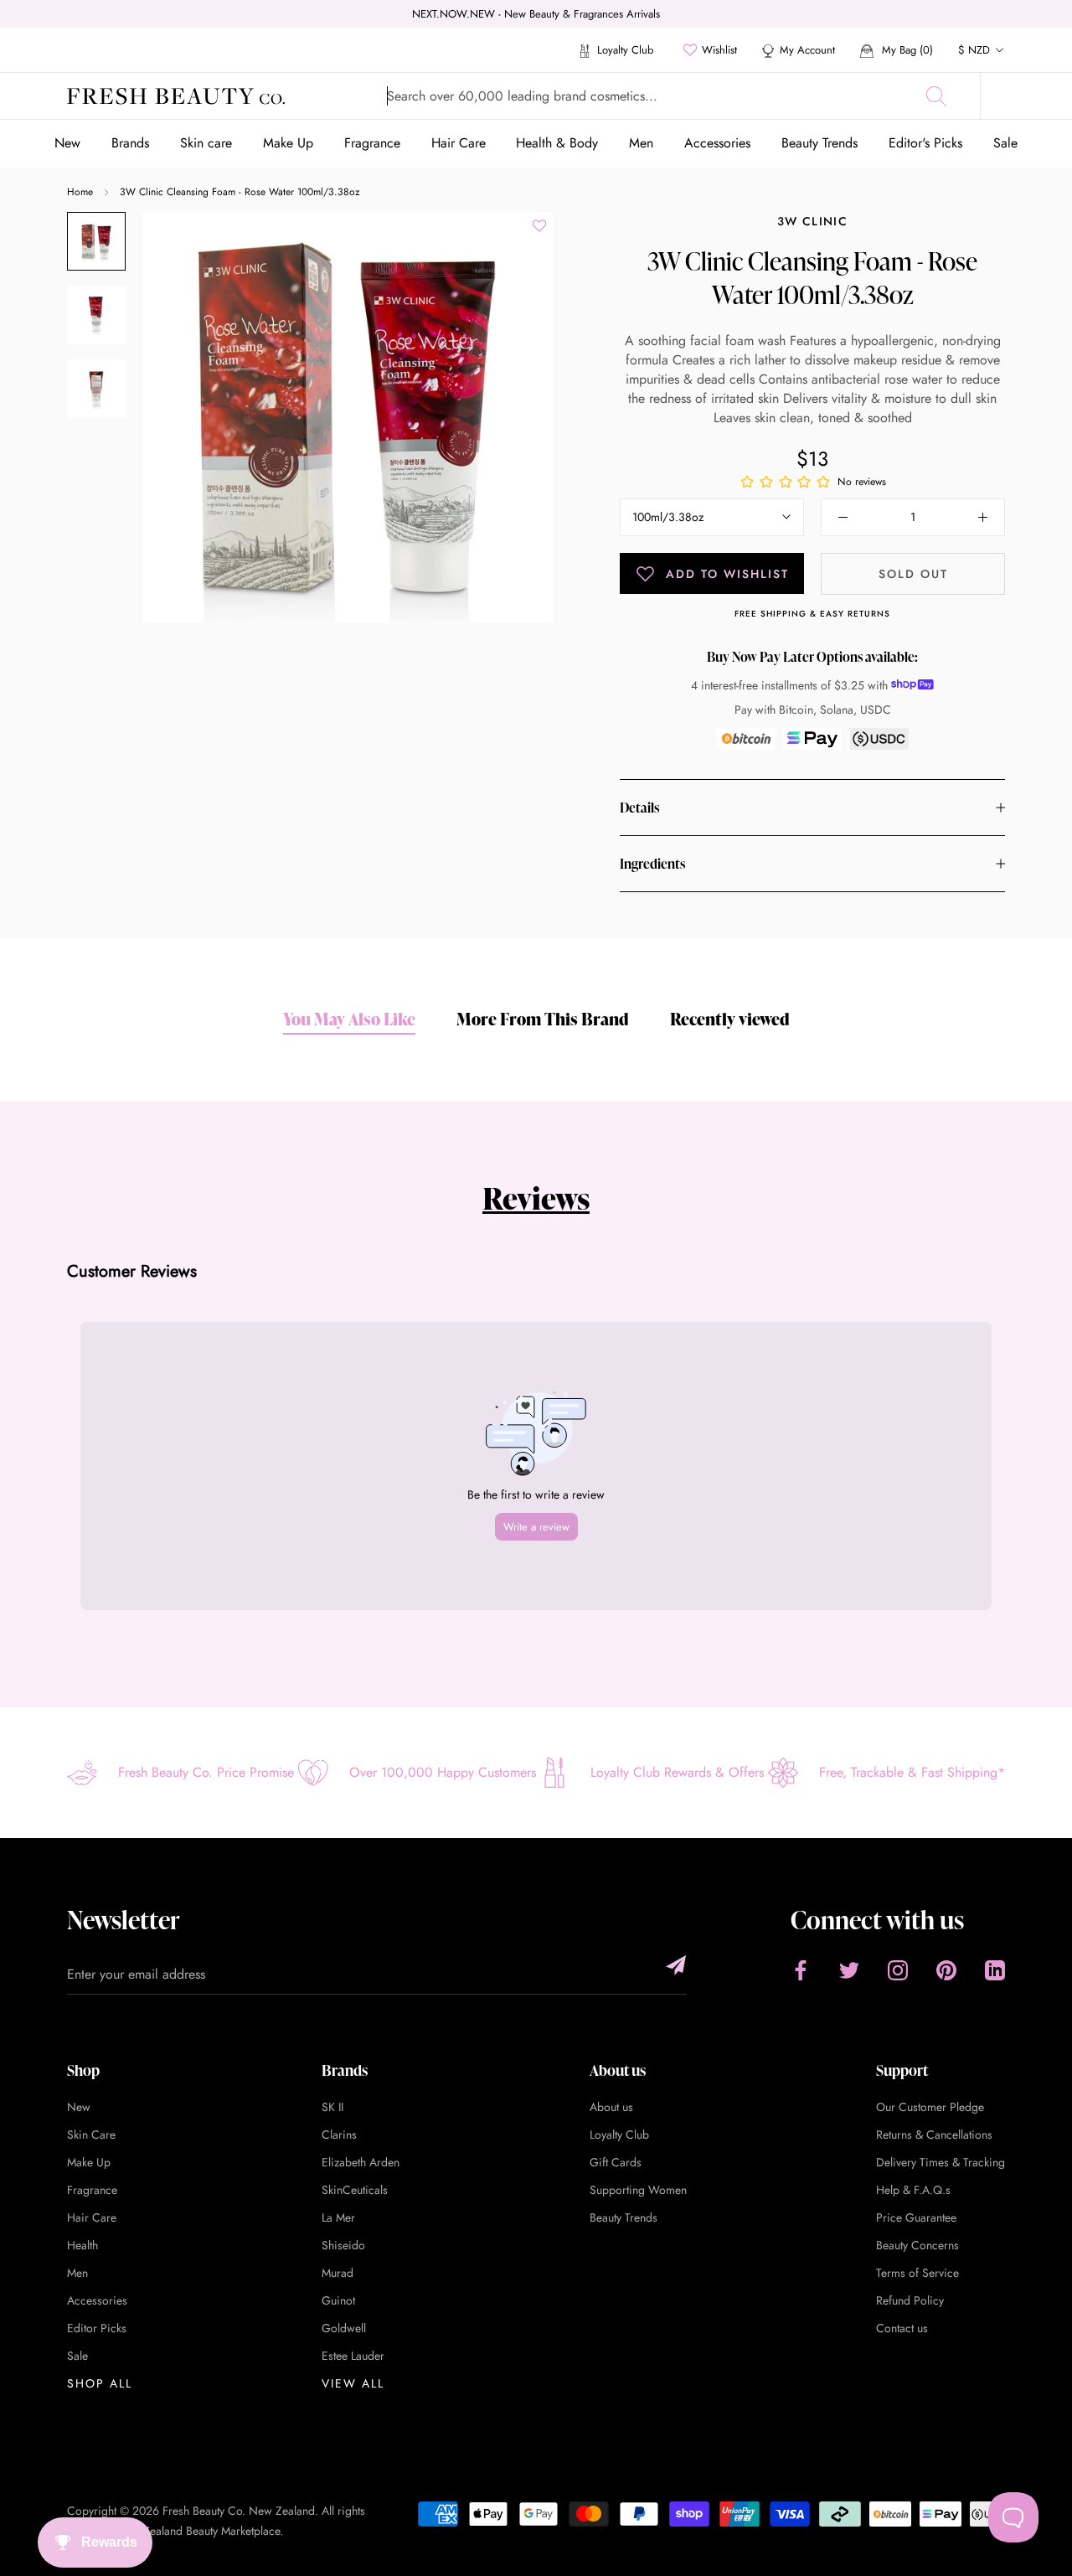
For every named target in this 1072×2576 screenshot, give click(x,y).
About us (611, 2107)
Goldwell (344, 2328)
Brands (130, 143)
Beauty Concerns (917, 2245)
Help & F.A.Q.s (913, 2190)
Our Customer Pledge (930, 2107)
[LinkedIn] (995, 1970)
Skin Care (91, 2135)
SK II (332, 2107)
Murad (338, 2273)
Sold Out (913, 574)
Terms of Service (917, 2273)
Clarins (339, 2135)
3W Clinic (812, 221)
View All (353, 2383)
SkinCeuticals (355, 2190)
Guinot (338, 2300)
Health (82, 2245)
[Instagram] (898, 1970)
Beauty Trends (819, 143)
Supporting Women (638, 2190)
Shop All (100, 2383)
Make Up (288, 143)
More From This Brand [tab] (543, 1019)
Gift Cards (616, 2162)
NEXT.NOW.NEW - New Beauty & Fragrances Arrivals (536, 14)
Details (639, 808)
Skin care (206, 143)
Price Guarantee (916, 2217)
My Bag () (906, 50)
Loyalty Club (624, 50)
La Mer (338, 2217)
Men (641, 143)
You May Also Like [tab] (349, 1019)
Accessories (717, 143)
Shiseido (343, 2245)
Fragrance (372, 143)
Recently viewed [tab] (730, 1019)
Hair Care (459, 143)
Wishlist (719, 50)
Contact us (902, 2328)
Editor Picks (97, 2328)
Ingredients (652, 864)
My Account (807, 50)
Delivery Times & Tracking (941, 2162)
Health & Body (557, 143)
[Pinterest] (946, 1970)
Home (80, 192)
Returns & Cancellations (934, 2135)
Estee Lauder (353, 2356)
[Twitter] (849, 1970)
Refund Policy (910, 2300)
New (67, 143)
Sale (1005, 143)
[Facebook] (801, 1970)
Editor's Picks (925, 143)
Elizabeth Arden (361, 2162)
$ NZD (974, 50)
